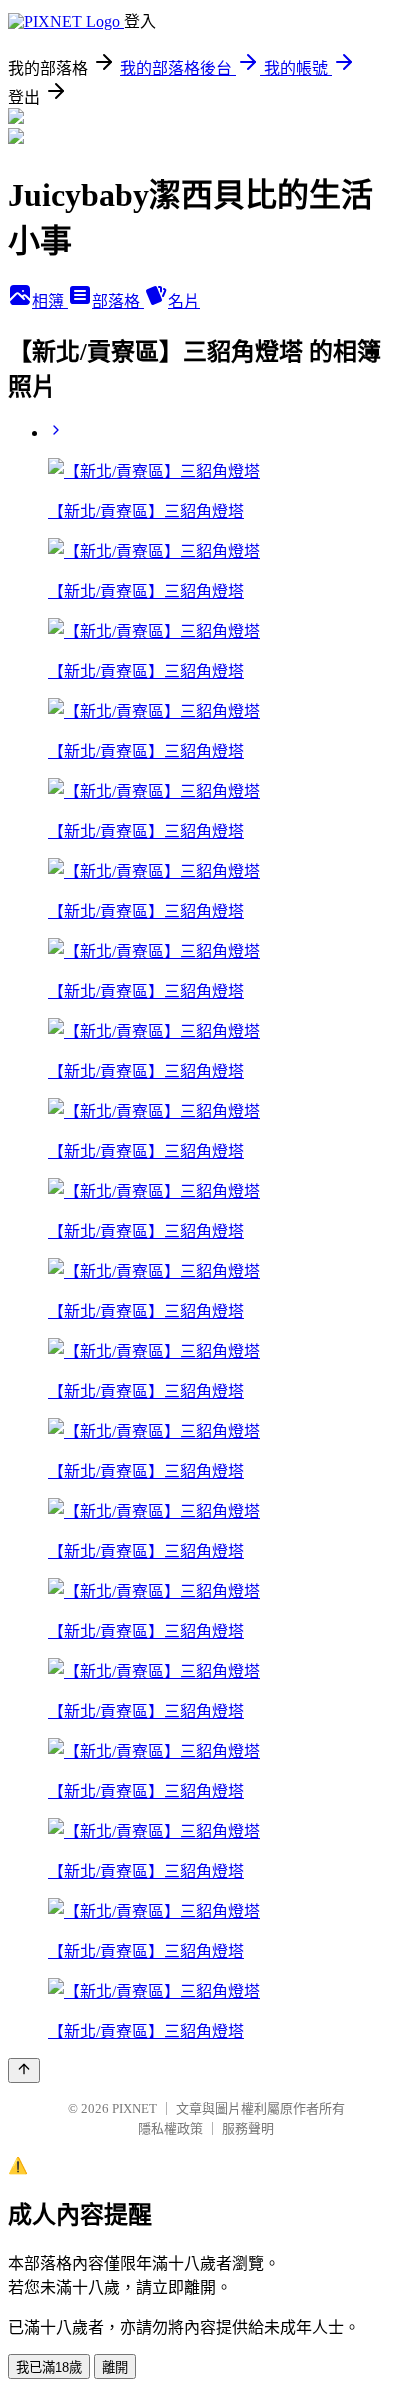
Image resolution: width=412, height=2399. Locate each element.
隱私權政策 (170, 2128)
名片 (184, 301)
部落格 (118, 301)
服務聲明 (248, 2128)
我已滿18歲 (49, 2367)
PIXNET (134, 2108)
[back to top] (24, 2070)
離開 (115, 2367)
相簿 (50, 301)
